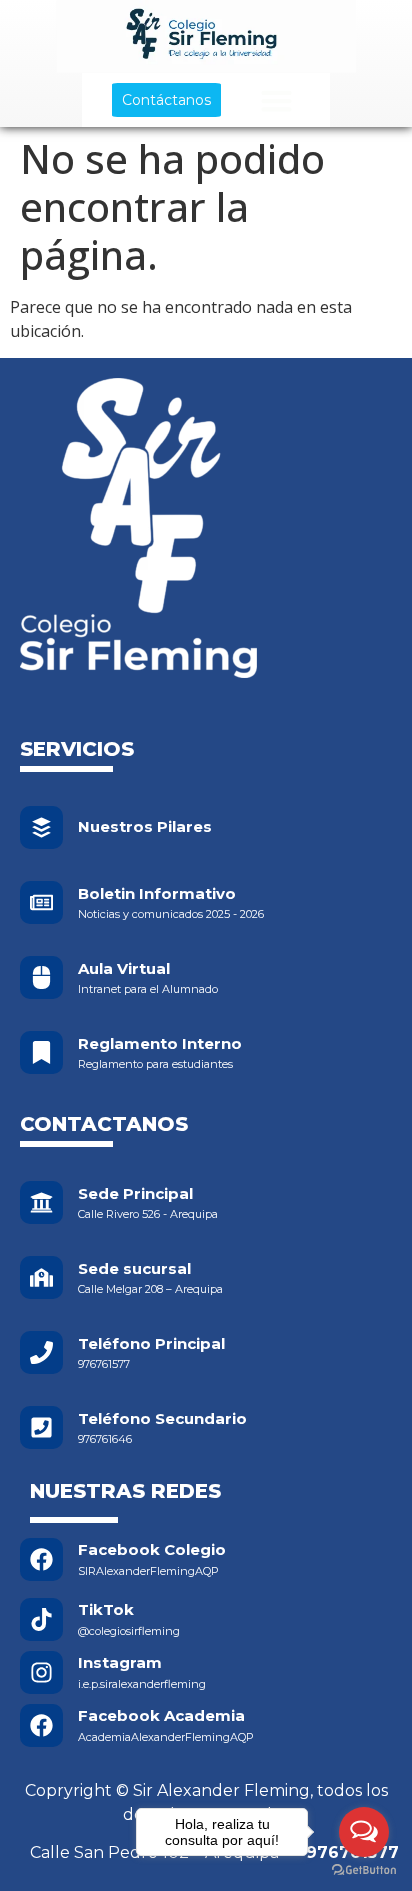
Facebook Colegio (152, 1549)
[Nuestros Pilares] (41, 827)
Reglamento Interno (160, 1043)
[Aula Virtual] (41, 977)
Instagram (120, 1662)
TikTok (106, 1609)
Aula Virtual (124, 968)
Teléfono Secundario (162, 1418)
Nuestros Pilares (145, 826)
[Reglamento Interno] (41, 1052)
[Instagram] (41, 1672)
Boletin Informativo (157, 893)
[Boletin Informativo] (41, 902)
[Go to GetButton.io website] (364, 1870)
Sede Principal (135, 1193)
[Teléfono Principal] (41, 1352)
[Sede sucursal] (41, 1277)
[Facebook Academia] (41, 1725)
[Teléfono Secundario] (41, 1427)
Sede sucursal (134, 1268)
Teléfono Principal (151, 1343)
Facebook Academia (161, 1715)
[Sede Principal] (41, 1202)
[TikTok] (41, 1619)
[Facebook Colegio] (41, 1559)
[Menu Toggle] (276, 100)
